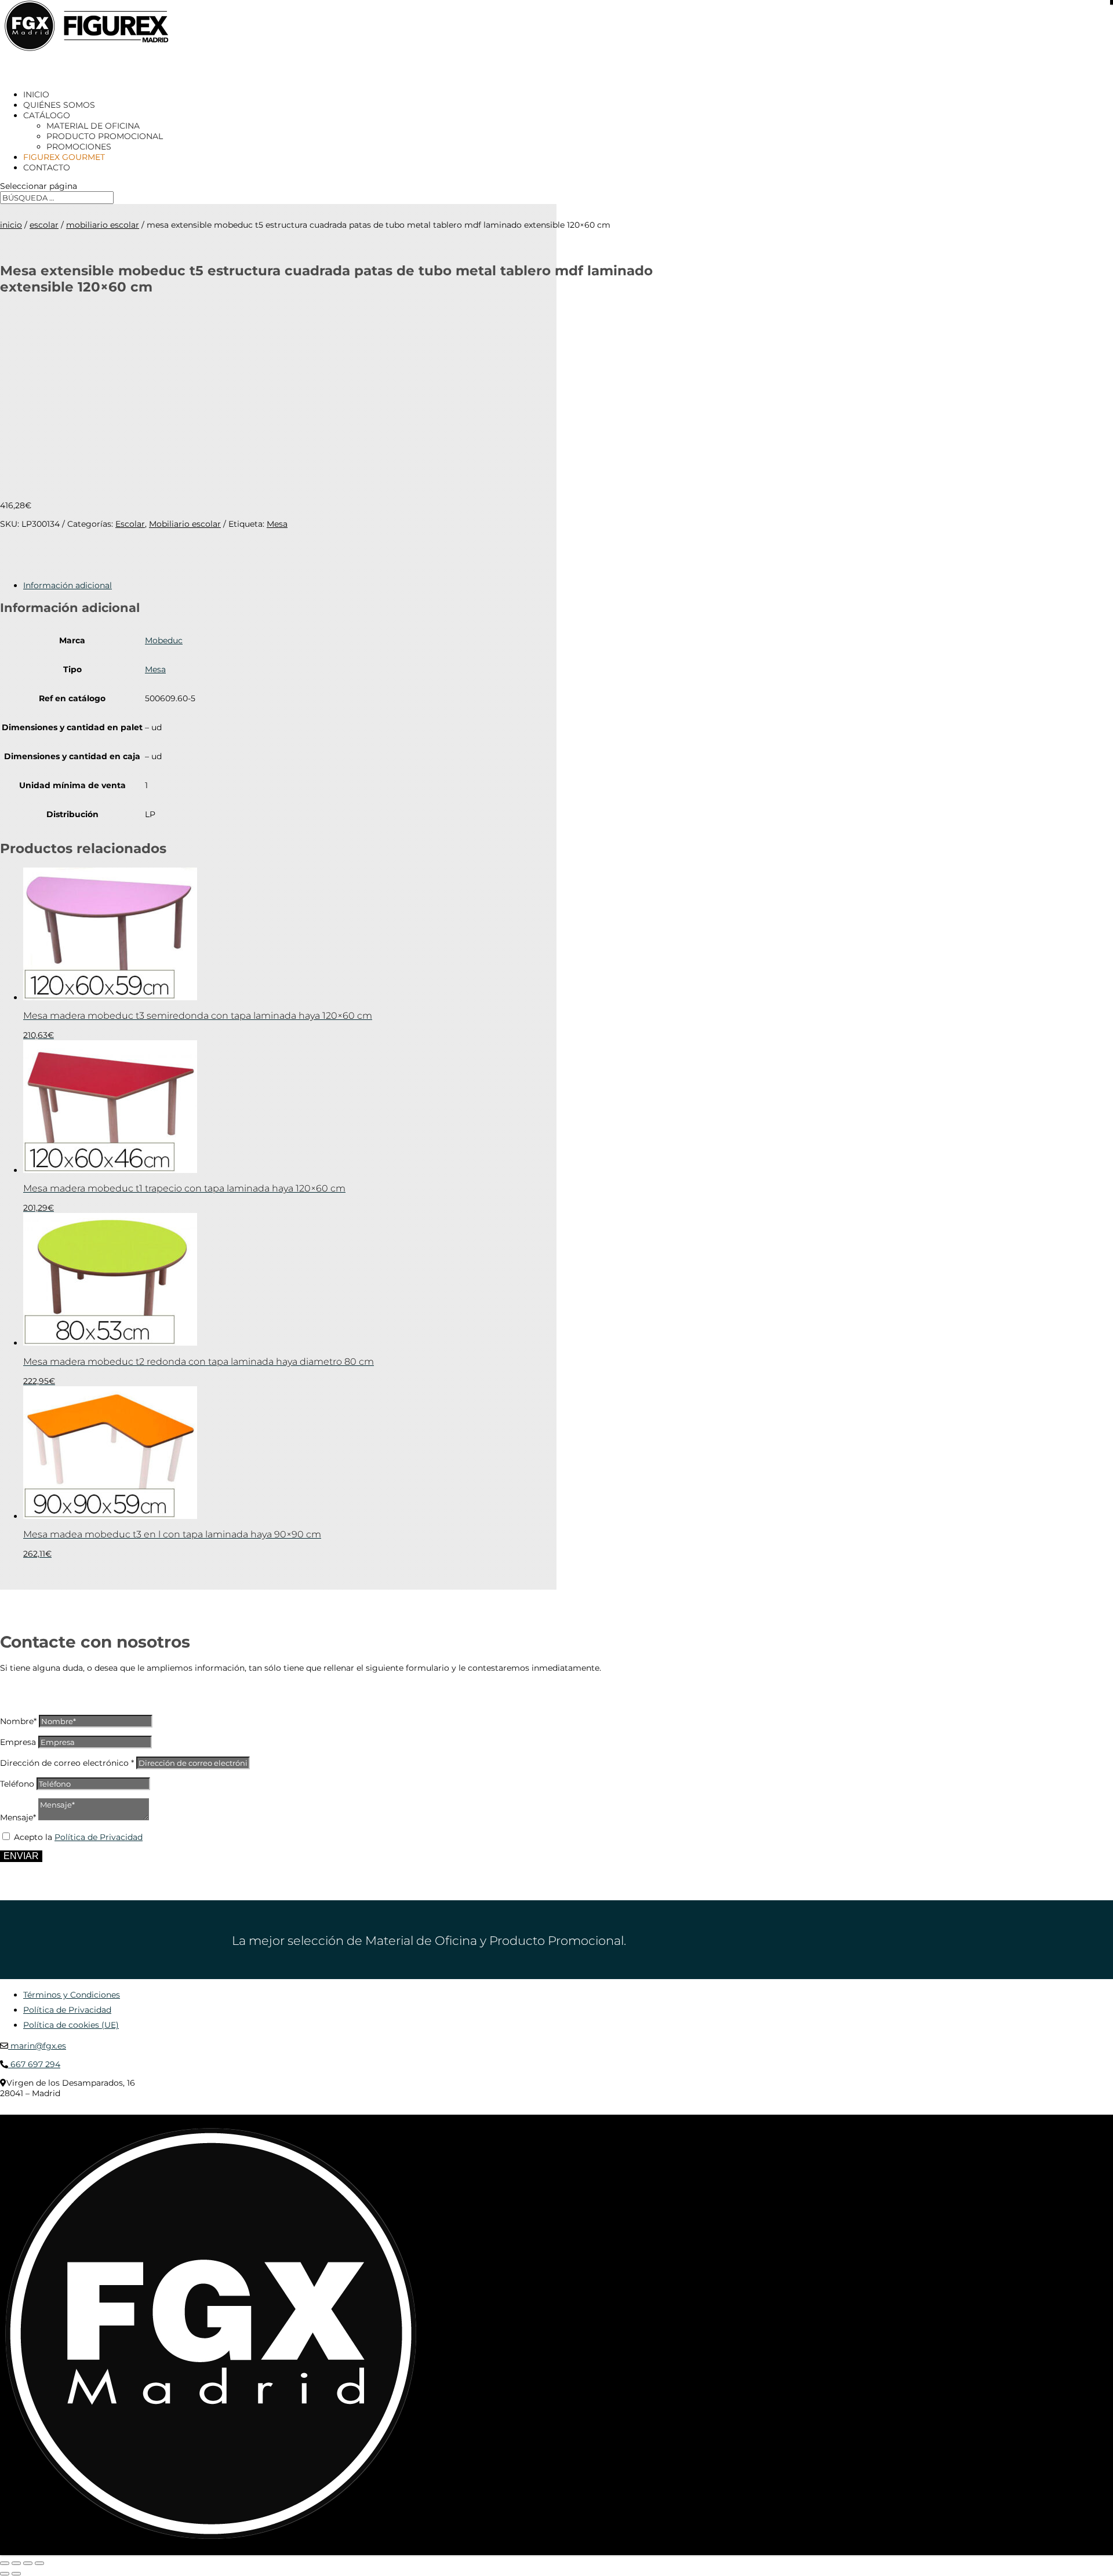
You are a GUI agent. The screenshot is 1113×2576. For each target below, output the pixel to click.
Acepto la (78, 1837)
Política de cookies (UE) (71, 2025)
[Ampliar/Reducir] (5, 2563)
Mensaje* (18, 1817)
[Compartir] (28, 2563)
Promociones (79, 147)
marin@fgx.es (37, 2046)
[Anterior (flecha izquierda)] (5, 2574)
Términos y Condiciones (72, 1995)
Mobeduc (164, 640)
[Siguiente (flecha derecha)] (16, 2574)
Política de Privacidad (99, 1837)
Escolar (44, 225)
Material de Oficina (93, 126)
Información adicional (68, 585)
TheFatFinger (211, 2111)
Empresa (18, 1742)
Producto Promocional (105, 136)
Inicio (11, 225)
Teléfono (17, 1784)
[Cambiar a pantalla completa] (16, 2563)
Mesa (277, 524)
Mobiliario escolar (103, 225)
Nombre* (18, 1721)
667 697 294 (34, 2064)
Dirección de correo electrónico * (67, 1763)
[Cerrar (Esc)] (39, 2563)
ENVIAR (21, 1856)
